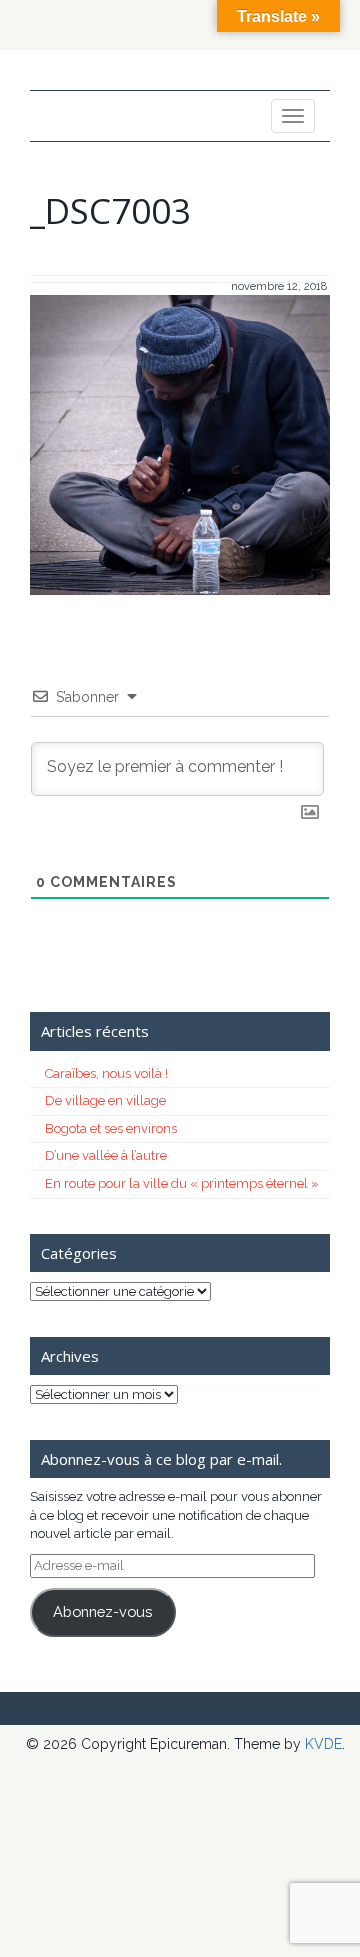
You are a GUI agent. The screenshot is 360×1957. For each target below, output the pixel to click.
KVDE (323, 1744)
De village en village (105, 1100)
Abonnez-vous (102, 1611)
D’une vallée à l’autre (106, 1155)
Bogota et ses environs (111, 1128)
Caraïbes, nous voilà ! (106, 1073)
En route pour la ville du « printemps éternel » (182, 1183)
